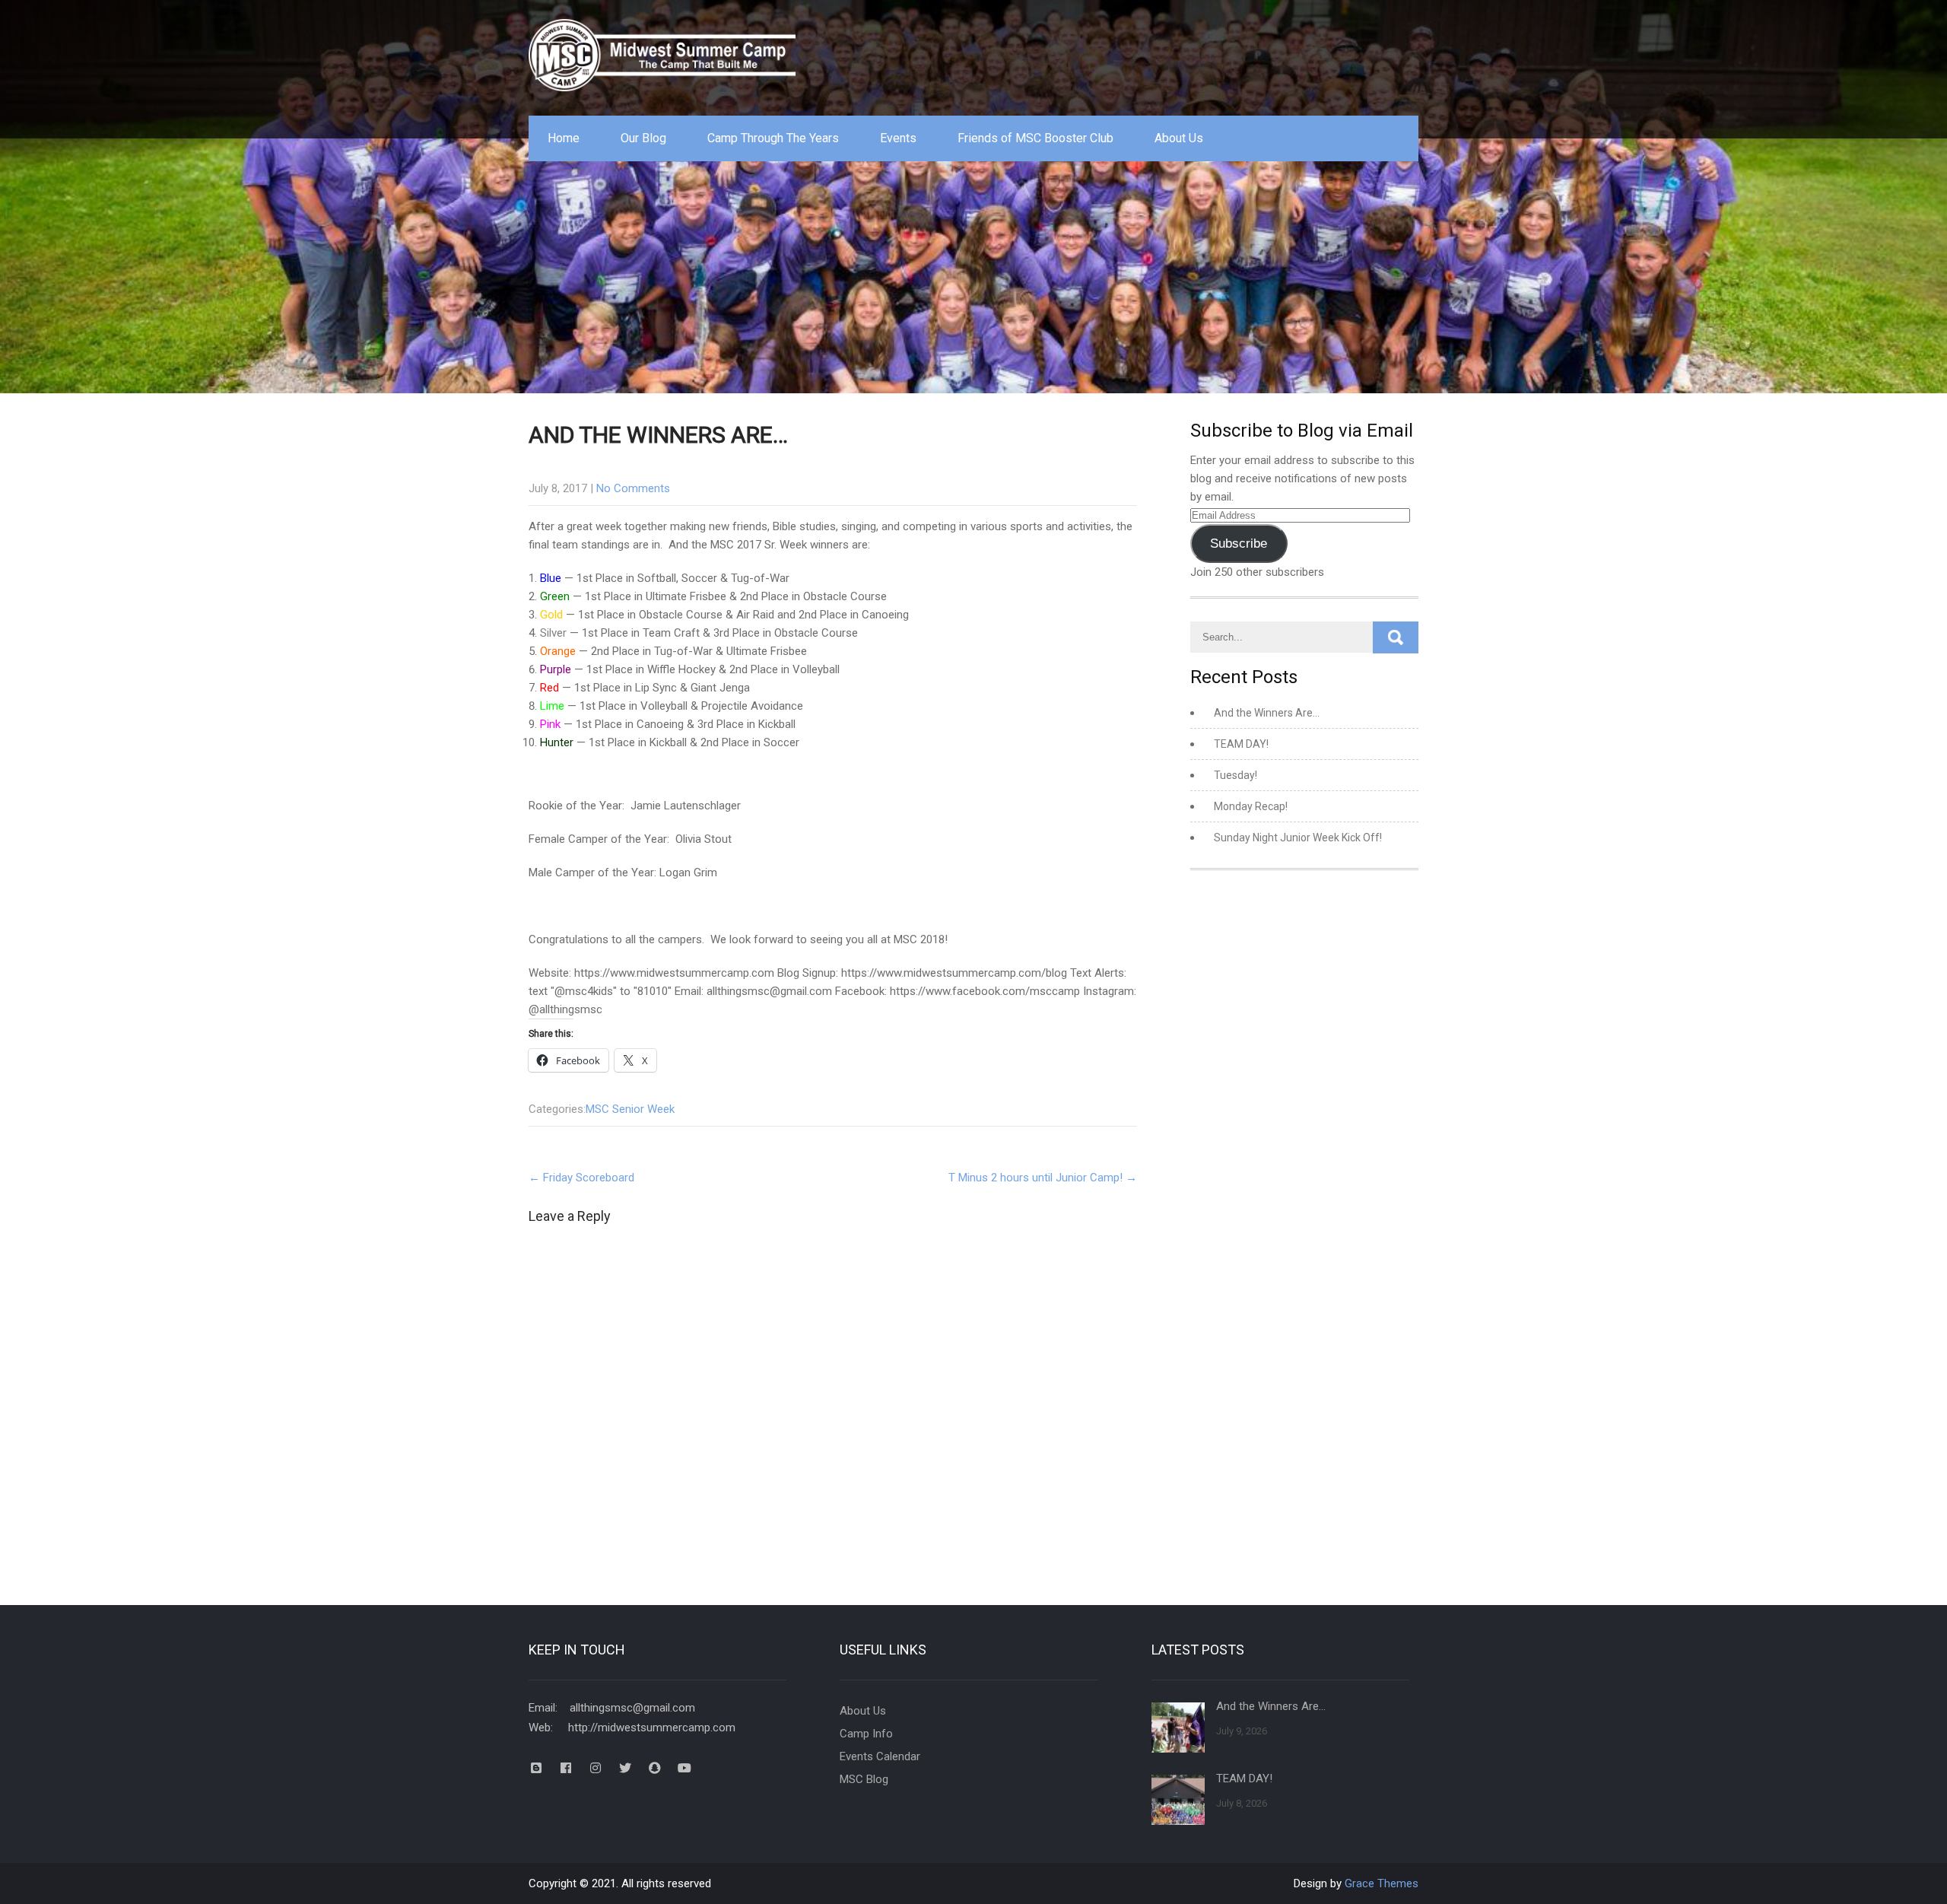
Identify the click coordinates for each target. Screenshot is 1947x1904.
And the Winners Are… (1267, 713)
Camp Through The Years (773, 138)
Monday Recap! (1251, 806)
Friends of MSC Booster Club (1035, 138)
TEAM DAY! (1241, 744)
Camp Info (866, 1734)
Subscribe (1239, 544)
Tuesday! (1236, 775)
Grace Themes (1382, 1883)
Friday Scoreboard (581, 1178)
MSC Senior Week (630, 1109)
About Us (1179, 138)
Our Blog (643, 138)
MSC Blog (864, 1779)
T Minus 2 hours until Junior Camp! (1043, 1178)
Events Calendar (880, 1756)
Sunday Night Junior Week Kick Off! (1298, 838)
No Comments (633, 488)
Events (898, 138)
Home (564, 138)
